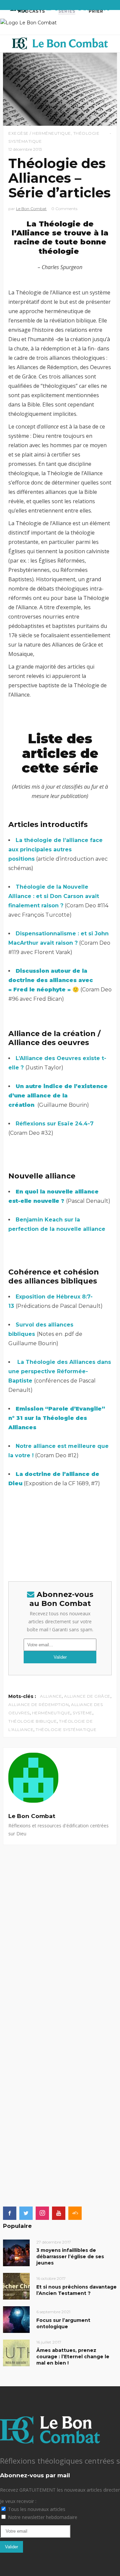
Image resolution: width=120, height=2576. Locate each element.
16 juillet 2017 (49, 2342)
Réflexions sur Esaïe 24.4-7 (55, 1124)
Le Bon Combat (31, 209)
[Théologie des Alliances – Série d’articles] (60, 1778)
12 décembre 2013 (25, 149)
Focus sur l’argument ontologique (63, 2323)
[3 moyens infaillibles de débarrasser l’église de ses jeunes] (16, 2252)
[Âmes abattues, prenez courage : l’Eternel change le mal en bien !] (16, 2352)
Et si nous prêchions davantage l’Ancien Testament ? (76, 2290)
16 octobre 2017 (51, 2278)
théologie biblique (32, 1721)
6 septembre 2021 (53, 2312)
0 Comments (64, 209)
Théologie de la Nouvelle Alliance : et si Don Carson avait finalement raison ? (54, 896)
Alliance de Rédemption (38, 1704)
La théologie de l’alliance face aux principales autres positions (55, 849)
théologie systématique (66, 1730)
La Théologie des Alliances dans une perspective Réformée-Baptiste (60, 1371)
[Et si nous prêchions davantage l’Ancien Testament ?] (16, 2286)
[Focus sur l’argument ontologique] (16, 2319)
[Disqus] (60, 1928)
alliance (51, 1696)
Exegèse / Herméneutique (40, 133)
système (82, 1713)
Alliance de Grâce (87, 1696)
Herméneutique (51, 1713)
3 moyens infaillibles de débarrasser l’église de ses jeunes (70, 2257)
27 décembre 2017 (54, 2242)
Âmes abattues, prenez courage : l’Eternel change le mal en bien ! (73, 2357)
